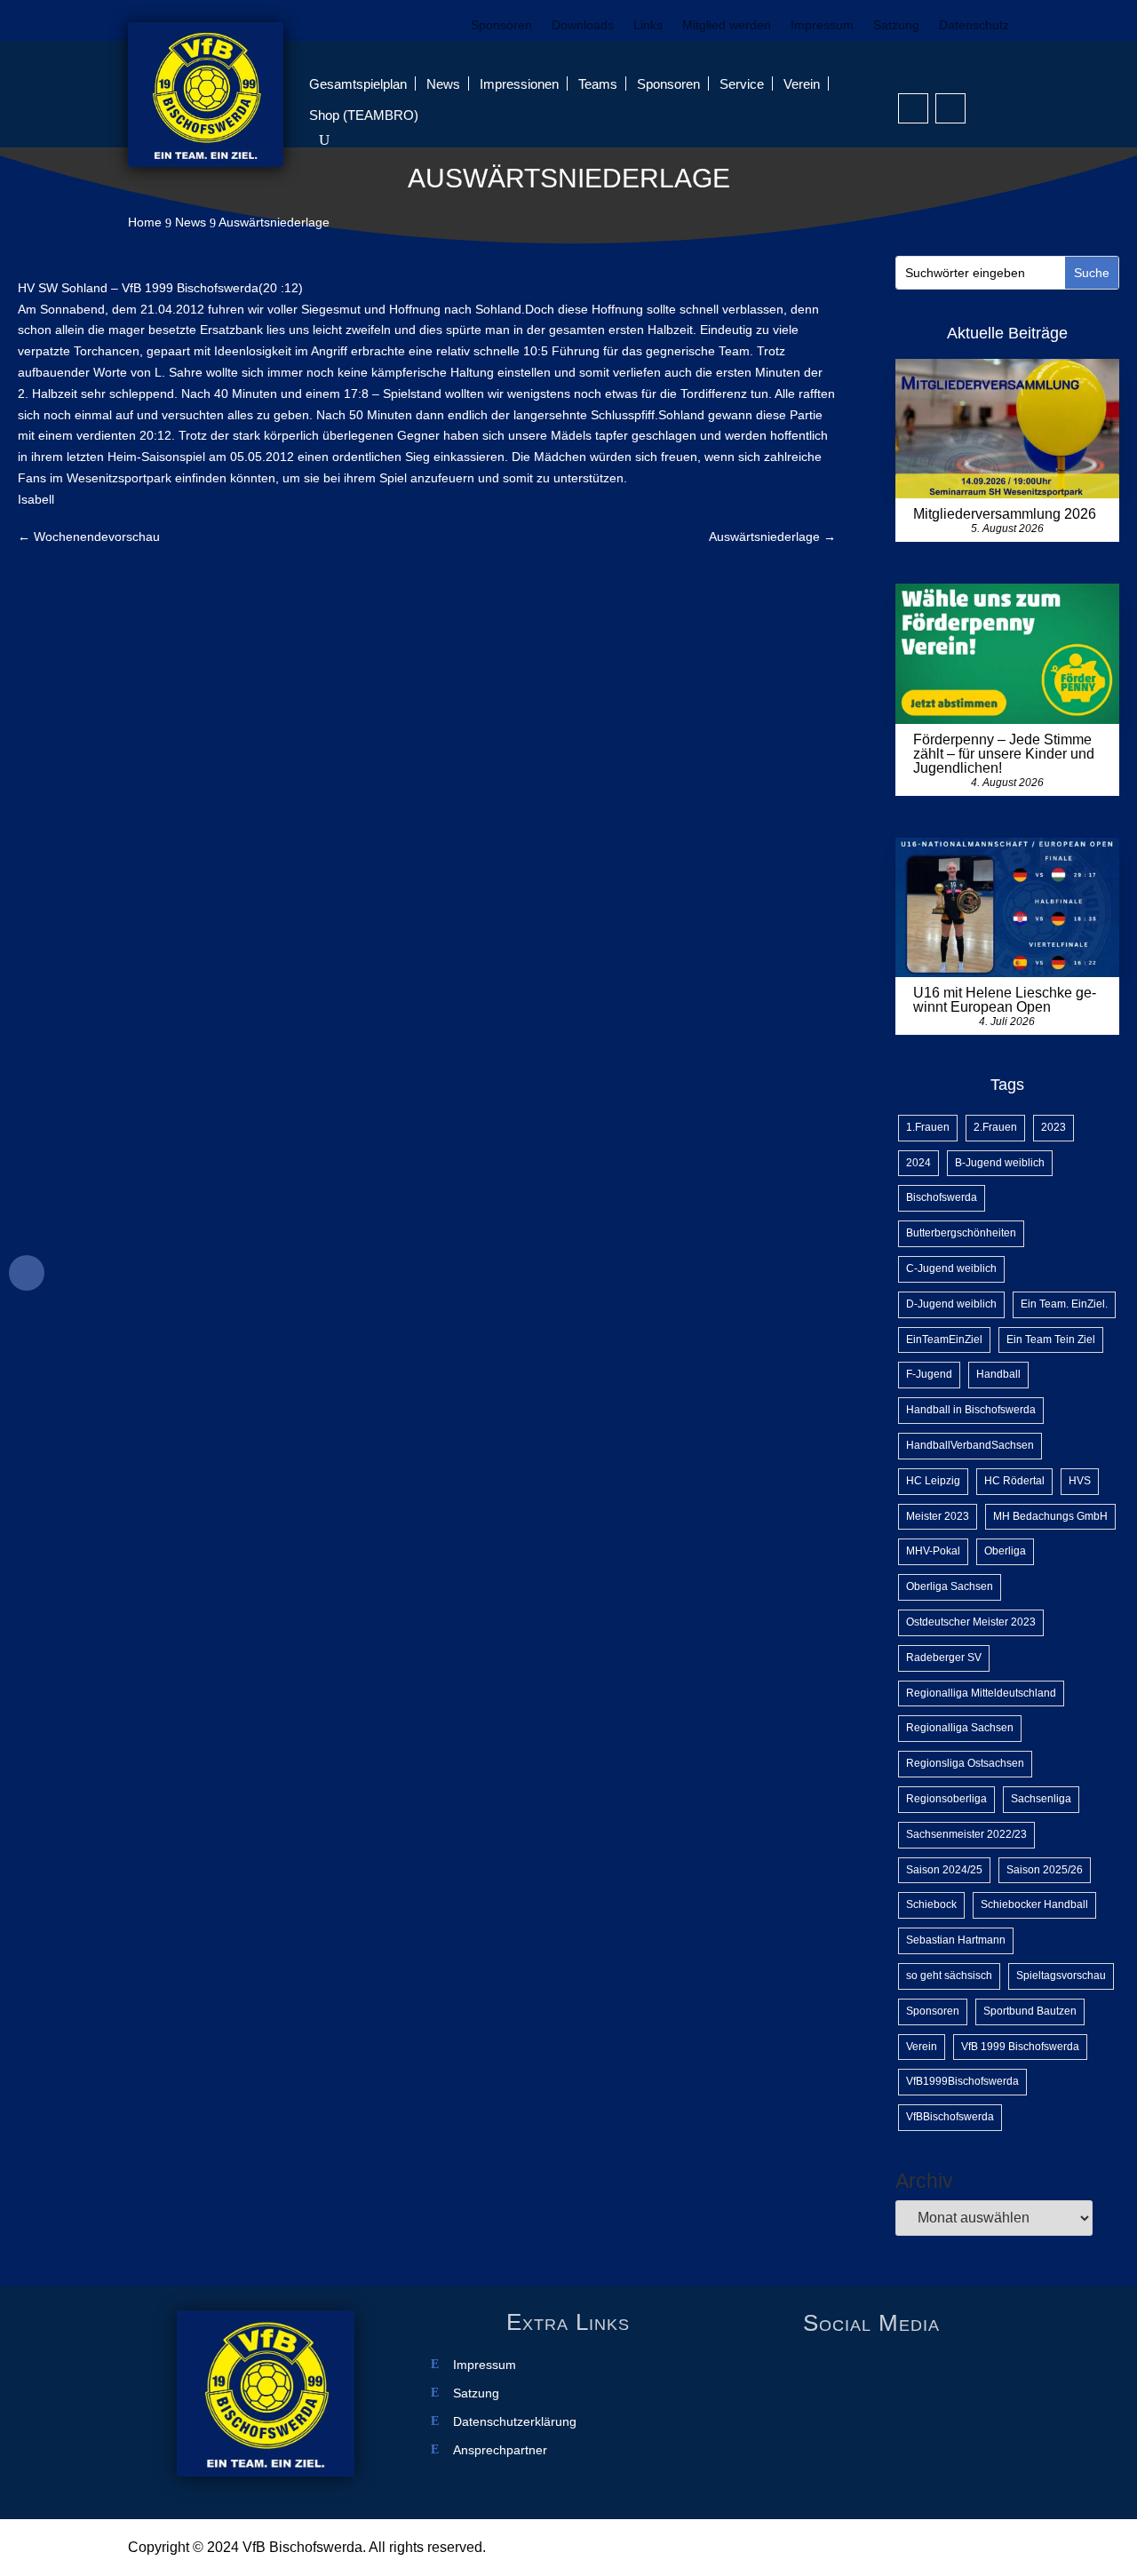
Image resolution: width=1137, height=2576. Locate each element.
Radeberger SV (944, 1658)
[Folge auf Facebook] (913, 108)
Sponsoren (501, 25)
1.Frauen (928, 1127)
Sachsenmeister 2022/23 (966, 1834)
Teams (598, 84)
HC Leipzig (933, 1481)
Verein (802, 84)
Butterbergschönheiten (961, 1233)
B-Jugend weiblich (1000, 1163)
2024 (918, 1163)
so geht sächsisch (949, 1976)
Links (648, 25)
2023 (1054, 1127)
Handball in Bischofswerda (971, 1410)
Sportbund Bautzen (1030, 2011)
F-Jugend (929, 1374)
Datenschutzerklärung (515, 2422)
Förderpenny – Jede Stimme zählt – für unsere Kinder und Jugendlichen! (1004, 754)
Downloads (583, 25)
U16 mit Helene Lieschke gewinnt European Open (1005, 1000)
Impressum (822, 25)
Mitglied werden (727, 25)
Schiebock (931, 1904)
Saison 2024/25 (944, 1870)
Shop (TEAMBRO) (364, 115)
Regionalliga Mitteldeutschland (981, 1693)
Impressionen (519, 84)
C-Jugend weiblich (951, 1268)
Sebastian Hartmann (956, 1940)
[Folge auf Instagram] (950, 108)
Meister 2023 (938, 1516)
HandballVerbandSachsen (970, 1445)
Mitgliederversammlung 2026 (1005, 514)
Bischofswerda (942, 1197)
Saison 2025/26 (1045, 1870)
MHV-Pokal (933, 1551)
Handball (998, 1374)
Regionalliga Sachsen (960, 1728)
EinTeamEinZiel (944, 1340)
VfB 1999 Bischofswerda (1020, 2047)
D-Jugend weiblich (951, 1304)
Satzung (896, 25)
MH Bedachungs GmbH (1050, 1516)
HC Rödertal (1014, 1481)
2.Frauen (995, 1127)
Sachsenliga (1041, 1799)
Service (742, 84)
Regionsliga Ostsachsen (965, 1763)
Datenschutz (974, 25)
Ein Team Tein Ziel (1051, 1340)
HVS (1080, 1481)
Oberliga (1005, 1551)
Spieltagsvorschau (1061, 1976)
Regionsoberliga (946, 1799)
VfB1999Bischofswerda (962, 2081)
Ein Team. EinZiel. (1064, 1304)
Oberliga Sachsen (950, 1586)
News (443, 84)
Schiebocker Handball (1034, 1904)
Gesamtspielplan (358, 84)
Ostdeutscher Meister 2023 (971, 1622)
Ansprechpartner (500, 2450)
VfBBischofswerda (950, 2117)
